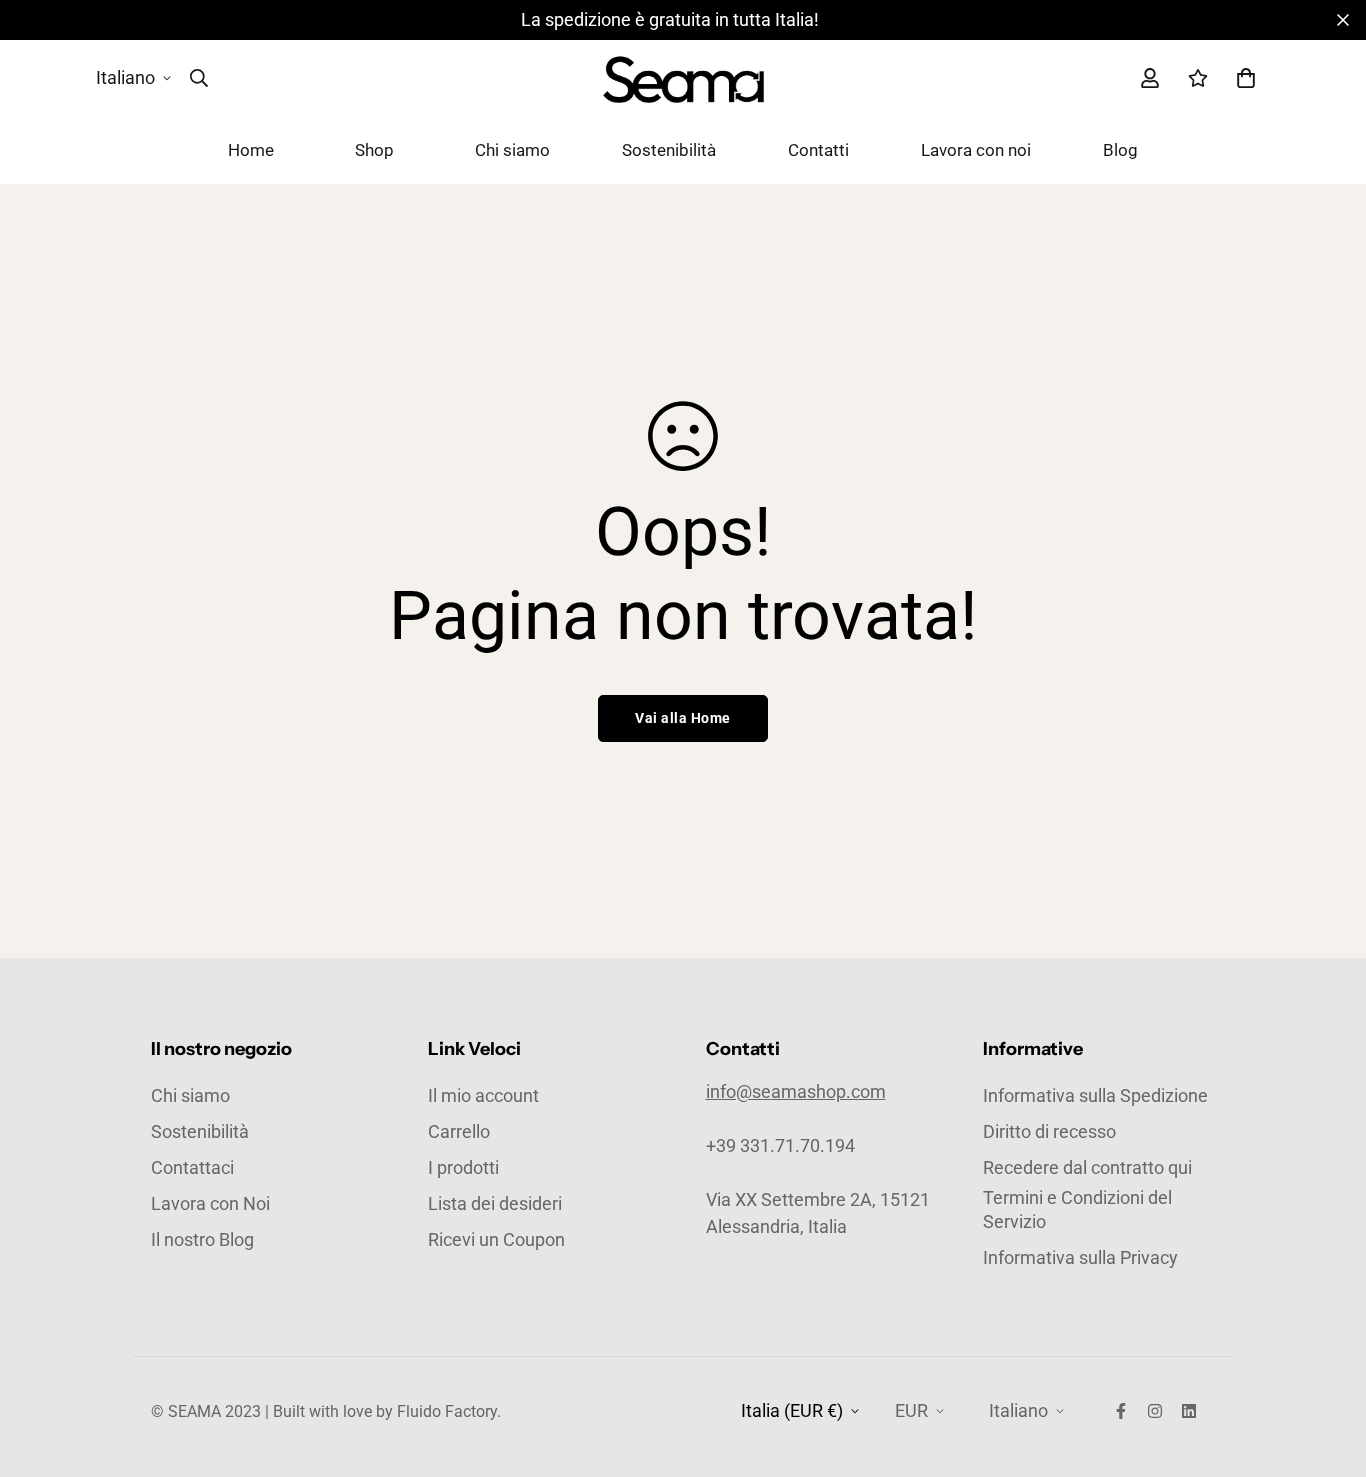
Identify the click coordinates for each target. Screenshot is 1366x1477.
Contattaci (192, 1167)
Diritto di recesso (1049, 1131)
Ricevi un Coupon (496, 1239)
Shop (374, 150)
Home (251, 150)
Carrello (459, 1131)
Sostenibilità (669, 150)
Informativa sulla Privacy (1080, 1257)
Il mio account (483, 1095)
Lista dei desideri (495, 1203)
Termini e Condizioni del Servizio (1077, 1209)
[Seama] (683, 78)
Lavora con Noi (210, 1203)
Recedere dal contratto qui (1087, 1167)
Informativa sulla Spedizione (1095, 1095)
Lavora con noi (976, 150)
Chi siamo (512, 150)
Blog (1120, 150)
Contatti (818, 150)
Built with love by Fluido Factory (385, 1411)
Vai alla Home (683, 718)
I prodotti (463, 1167)
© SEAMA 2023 (208, 1411)
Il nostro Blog (202, 1239)
